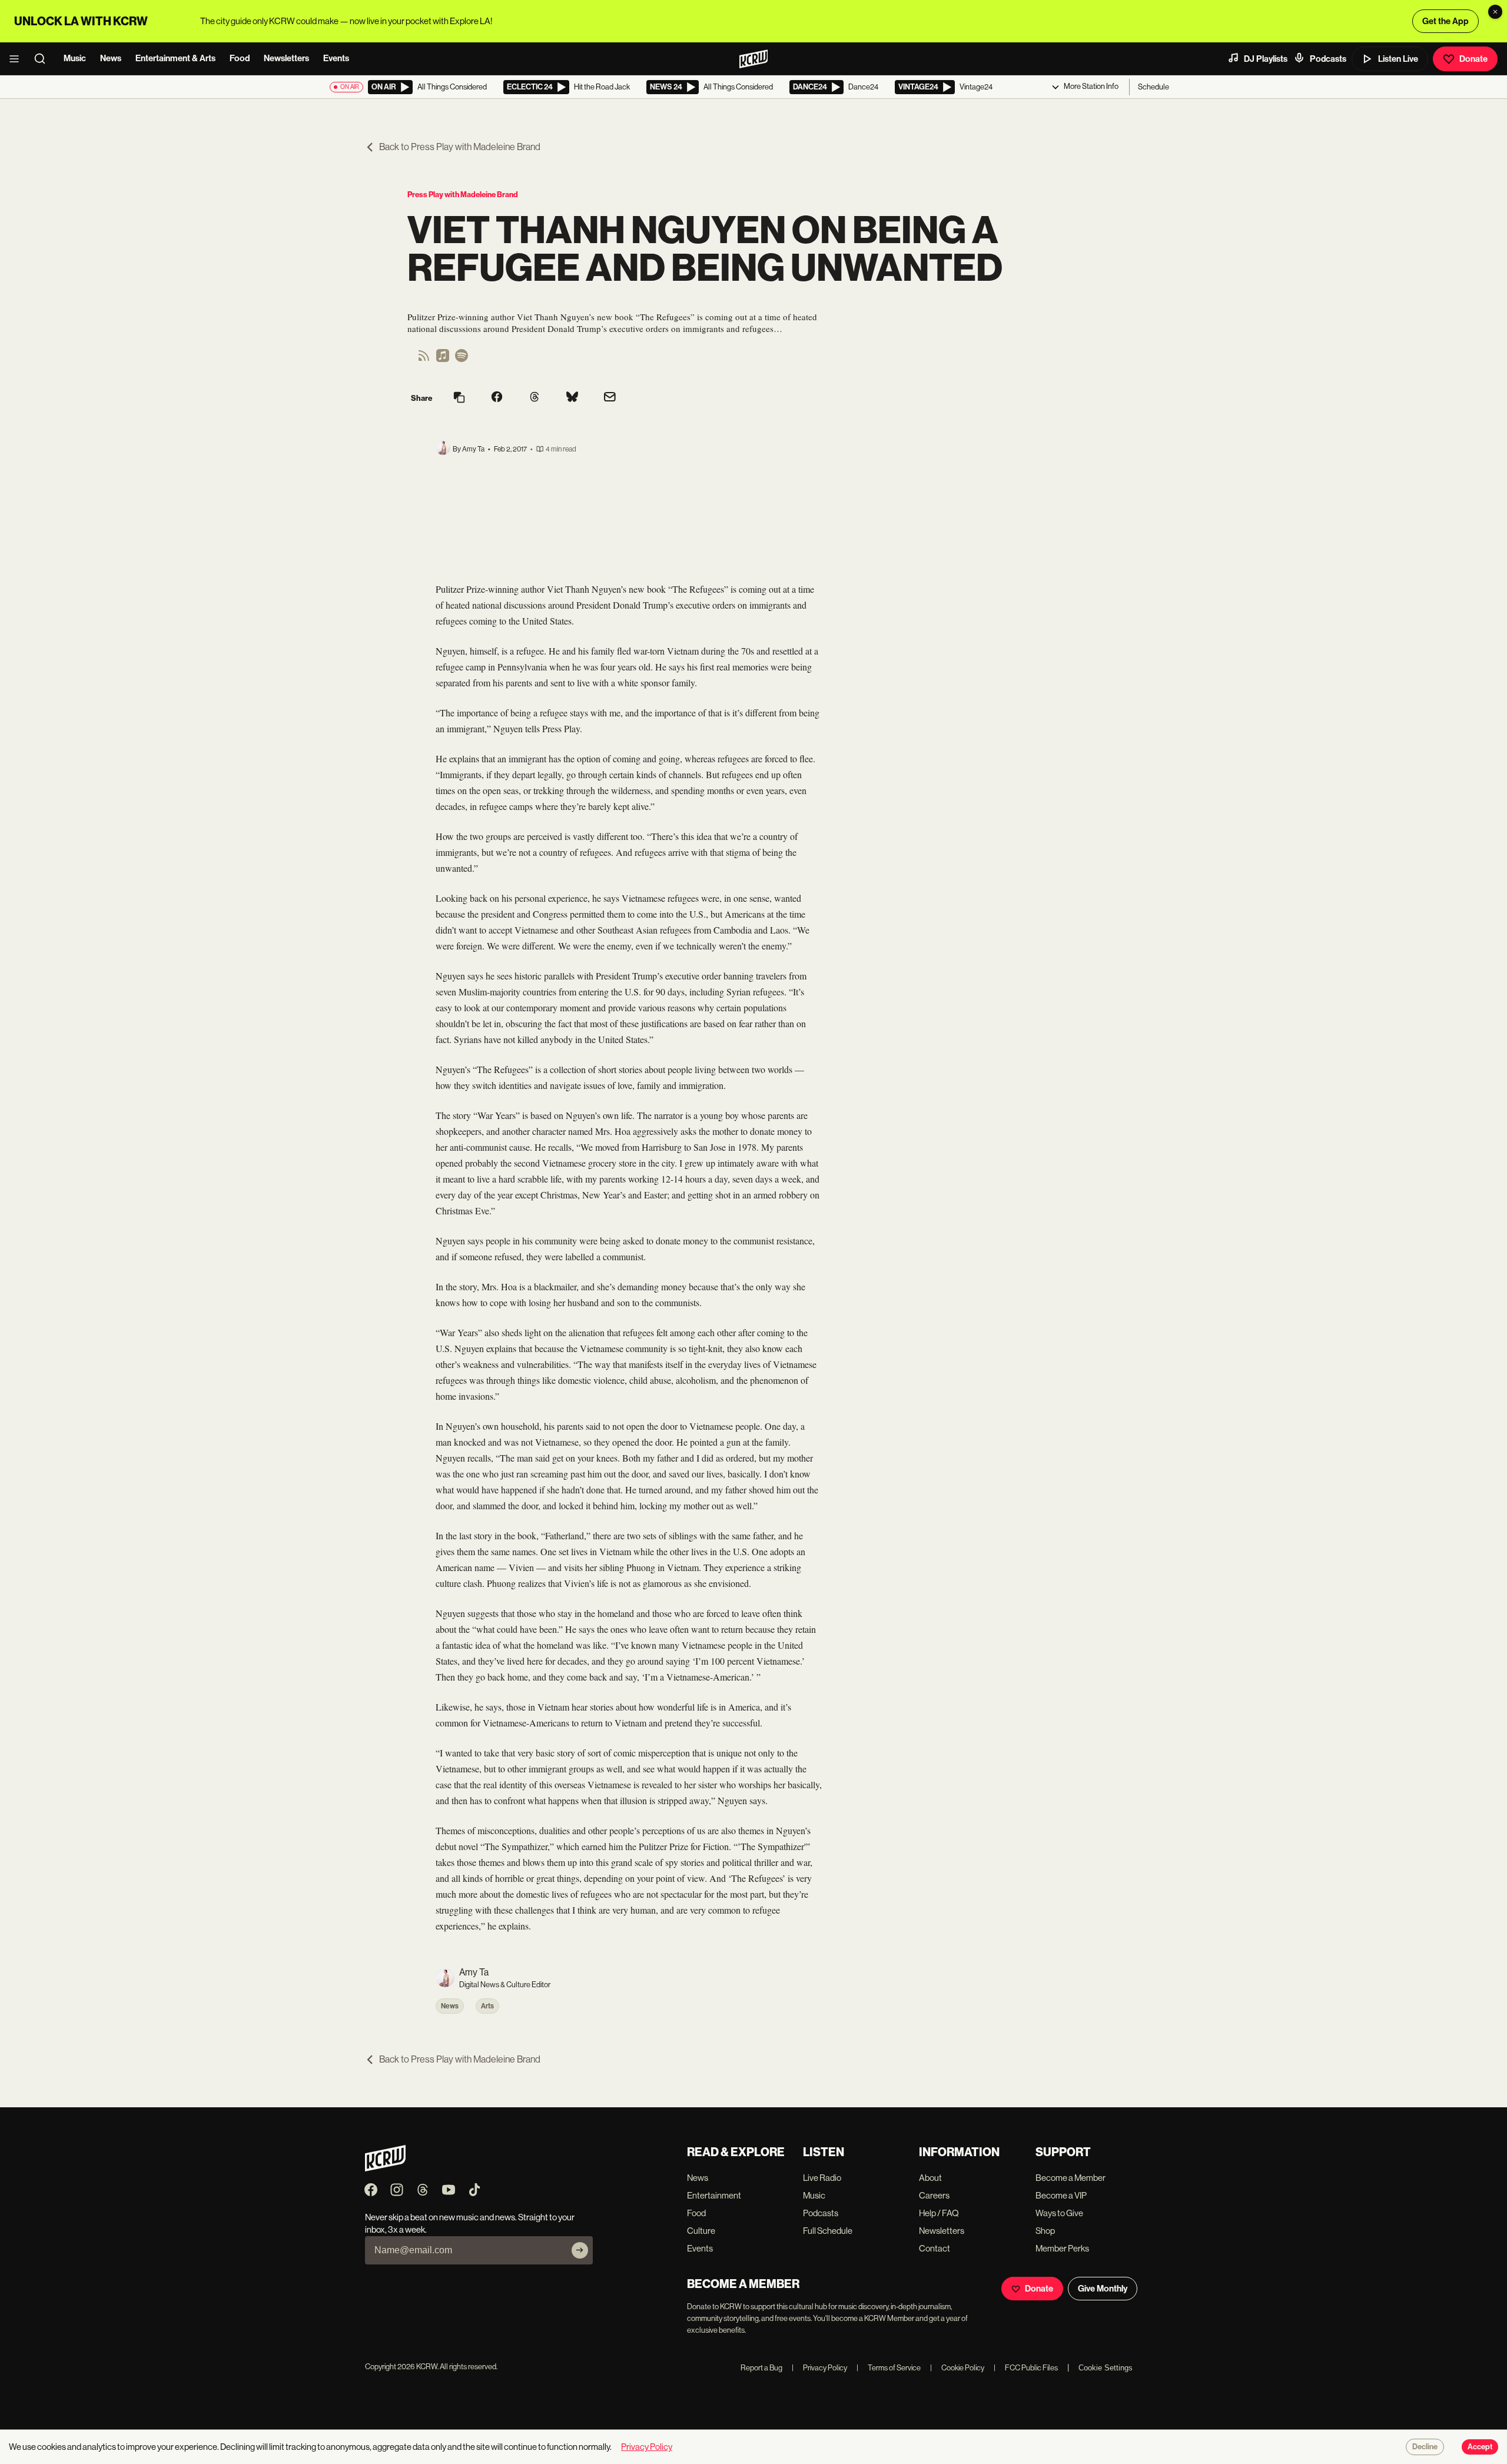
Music (75, 58)
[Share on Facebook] (497, 398)
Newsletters (286, 58)
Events (336, 58)
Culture (701, 2231)
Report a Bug (761, 2368)
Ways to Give (1059, 2213)
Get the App (1445, 21)
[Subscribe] (580, 2250)
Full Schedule (828, 2231)
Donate (1473, 59)
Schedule (1154, 87)
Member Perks (1062, 2248)
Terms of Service (889, 2368)
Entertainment (714, 2195)
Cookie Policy (957, 2368)
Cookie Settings (1106, 2368)
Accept (1480, 2447)
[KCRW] (385, 2168)
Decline (1425, 2447)
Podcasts (1328, 59)
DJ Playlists (1266, 59)
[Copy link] (459, 398)
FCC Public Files (1026, 2368)
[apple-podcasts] (443, 359)
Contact (935, 2248)
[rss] (424, 359)
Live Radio (822, 2178)
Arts (487, 2006)
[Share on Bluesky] (572, 398)
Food (240, 58)
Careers (934, 2195)
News (111, 58)
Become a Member (1070, 2178)
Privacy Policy (819, 2368)
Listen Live (1398, 59)
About (930, 2178)
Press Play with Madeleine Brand (463, 195)
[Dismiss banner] (1495, 12)
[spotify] (462, 359)
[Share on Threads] (535, 398)
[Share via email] (610, 398)
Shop (1045, 2231)
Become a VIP (1061, 2195)
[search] (44, 59)
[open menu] (18, 59)
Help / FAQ (939, 2213)
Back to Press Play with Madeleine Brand (460, 147)
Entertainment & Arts (175, 58)
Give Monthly (1103, 2289)
